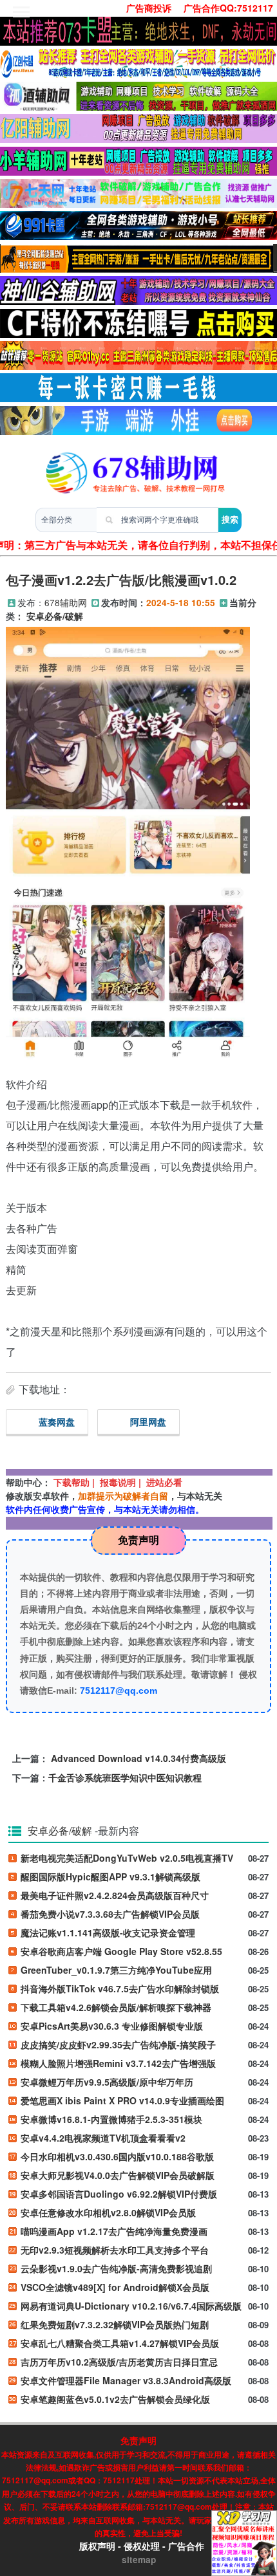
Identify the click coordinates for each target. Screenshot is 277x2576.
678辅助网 (66, 602)
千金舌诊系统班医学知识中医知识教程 (125, 1777)
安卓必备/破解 (55, 616)
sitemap (139, 2560)
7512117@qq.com (119, 1691)
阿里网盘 (148, 1422)
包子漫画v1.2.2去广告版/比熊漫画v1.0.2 (121, 579)
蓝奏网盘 (57, 1422)
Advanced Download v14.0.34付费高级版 (138, 1758)
